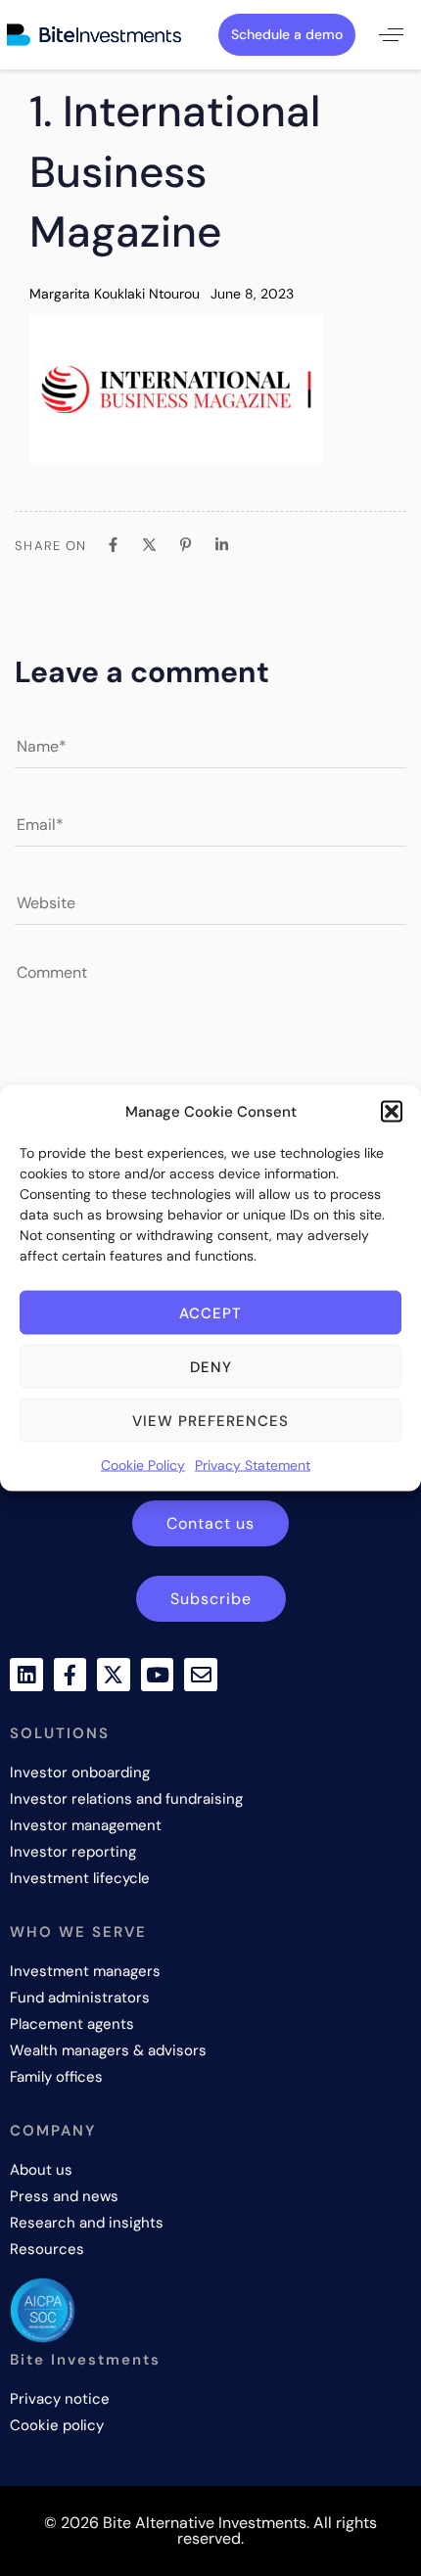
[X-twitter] (114, 1675)
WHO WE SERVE (78, 1932)
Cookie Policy (143, 1465)
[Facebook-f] (70, 1675)
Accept (210, 1312)
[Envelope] (201, 1675)
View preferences (210, 1420)
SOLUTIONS (60, 1733)
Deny (211, 1366)
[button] (392, 1112)
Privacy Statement (253, 1465)
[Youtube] (158, 1675)
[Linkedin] (26, 1675)
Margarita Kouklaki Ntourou (115, 294)
